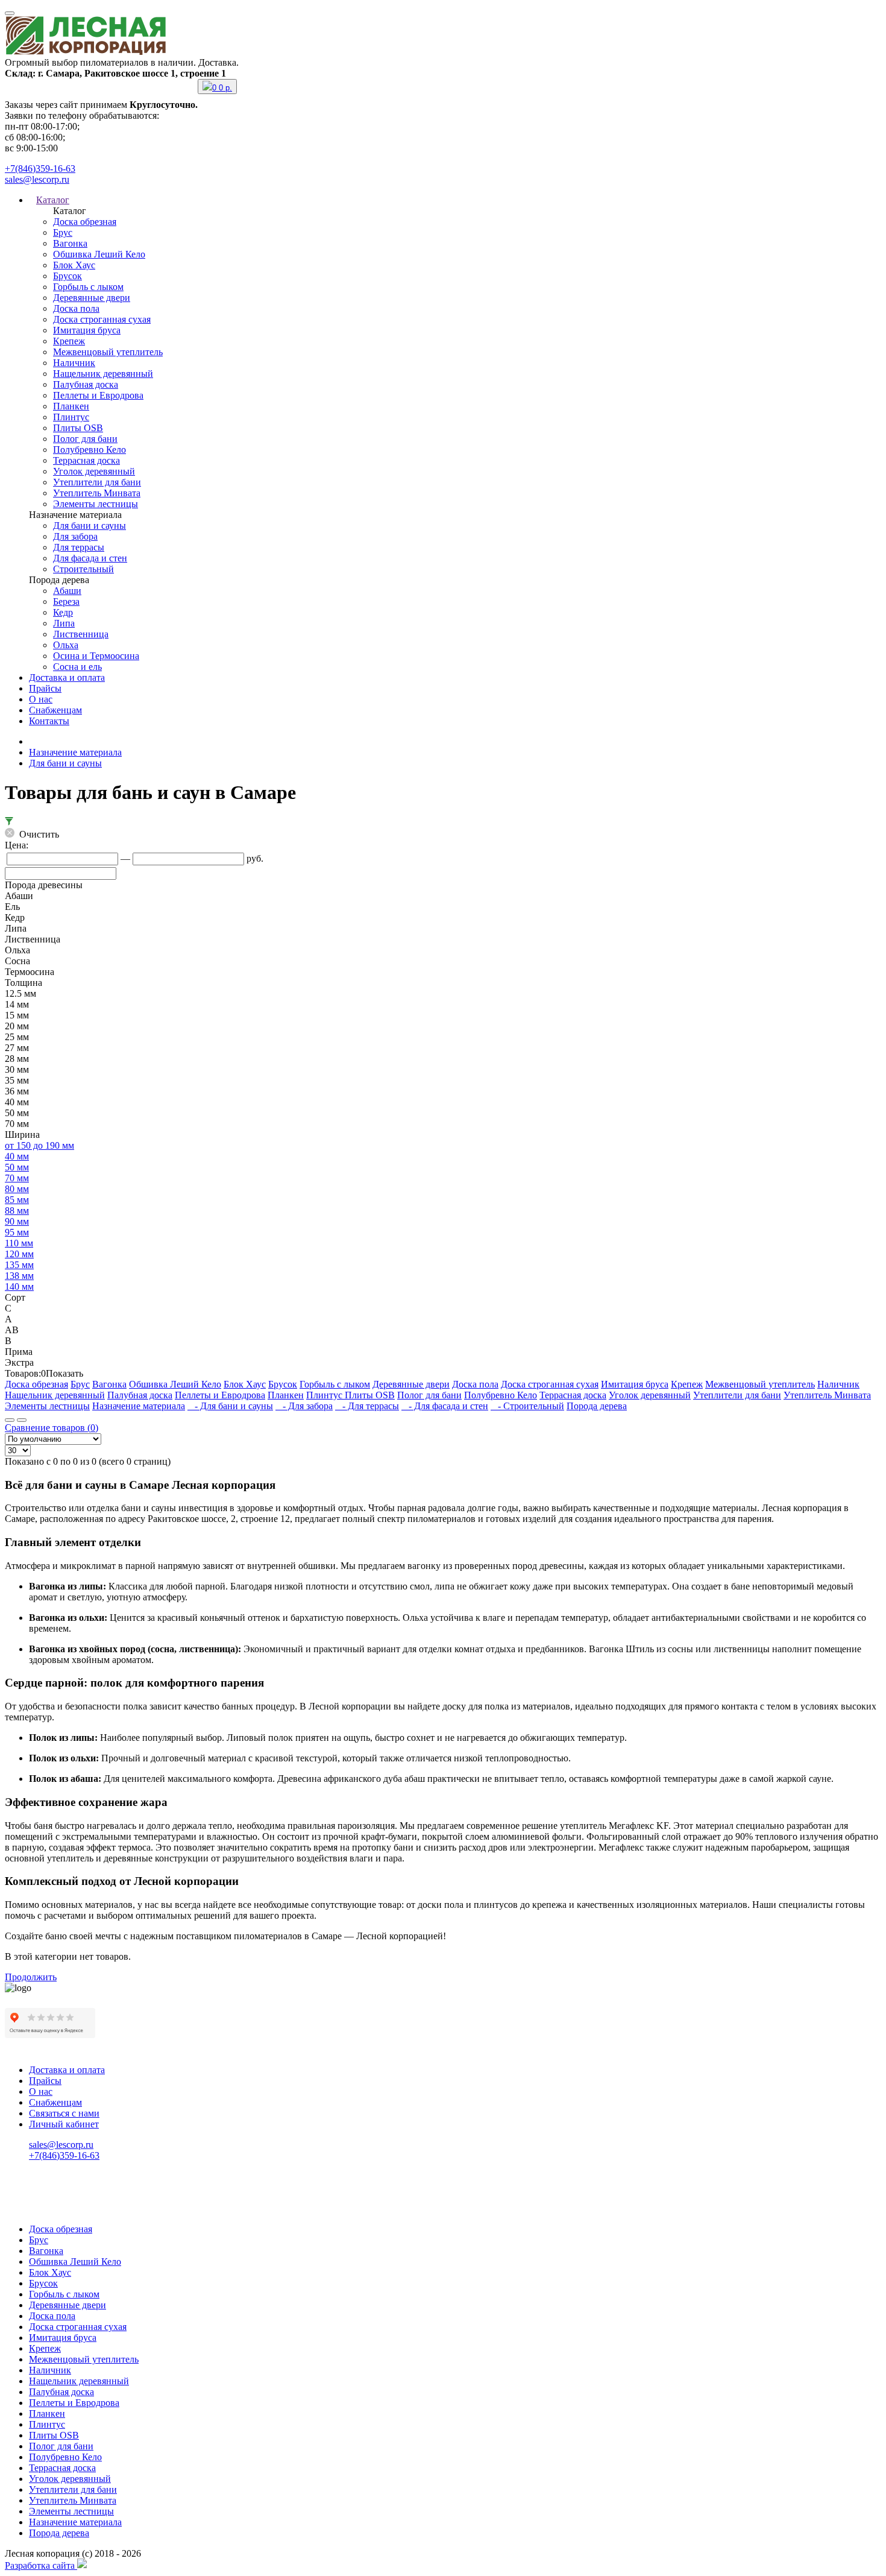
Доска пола (76, 308)
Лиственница (81, 634)
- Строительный (527, 1406)
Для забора (75, 536)
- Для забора (304, 1406)
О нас (41, 699)
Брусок (68, 276)
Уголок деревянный (94, 471)
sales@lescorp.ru (37, 179)
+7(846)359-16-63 (40, 169)
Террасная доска (86, 460)
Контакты (49, 721)
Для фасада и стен (90, 558)
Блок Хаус (74, 265)
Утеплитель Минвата (97, 493)
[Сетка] (22, 1420)
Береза (66, 601)
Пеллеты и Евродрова (98, 395)
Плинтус (71, 417)
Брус (63, 232)
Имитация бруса (87, 330)
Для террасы (79, 547)
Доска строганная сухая (102, 319)
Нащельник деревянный (103, 374)
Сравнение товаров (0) (52, 1428)
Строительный (83, 569)
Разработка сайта (41, 2565)
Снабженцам (55, 710)
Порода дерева (597, 1406)
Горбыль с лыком (88, 287)
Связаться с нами (64, 2113)
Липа (64, 623)
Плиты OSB (78, 428)
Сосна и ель (77, 667)
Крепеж (69, 341)
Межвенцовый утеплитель (108, 352)
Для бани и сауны (90, 526)
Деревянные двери (92, 298)
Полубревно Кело (90, 450)
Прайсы (45, 688)
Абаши (67, 591)
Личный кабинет (64, 2124)
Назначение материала (75, 752)
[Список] (10, 1420)
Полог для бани (85, 439)
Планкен (71, 406)
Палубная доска (86, 384)
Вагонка (70, 243)
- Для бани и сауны (230, 1406)
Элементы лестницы (96, 504)
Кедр (63, 612)
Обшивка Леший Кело (99, 254)
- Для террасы (367, 1406)
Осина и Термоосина (96, 656)
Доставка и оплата (67, 677)
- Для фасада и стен (445, 1406)
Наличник (74, 363)
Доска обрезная (85, 222)
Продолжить (31, 1977)
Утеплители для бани (97, 482)
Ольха (66, 645)
